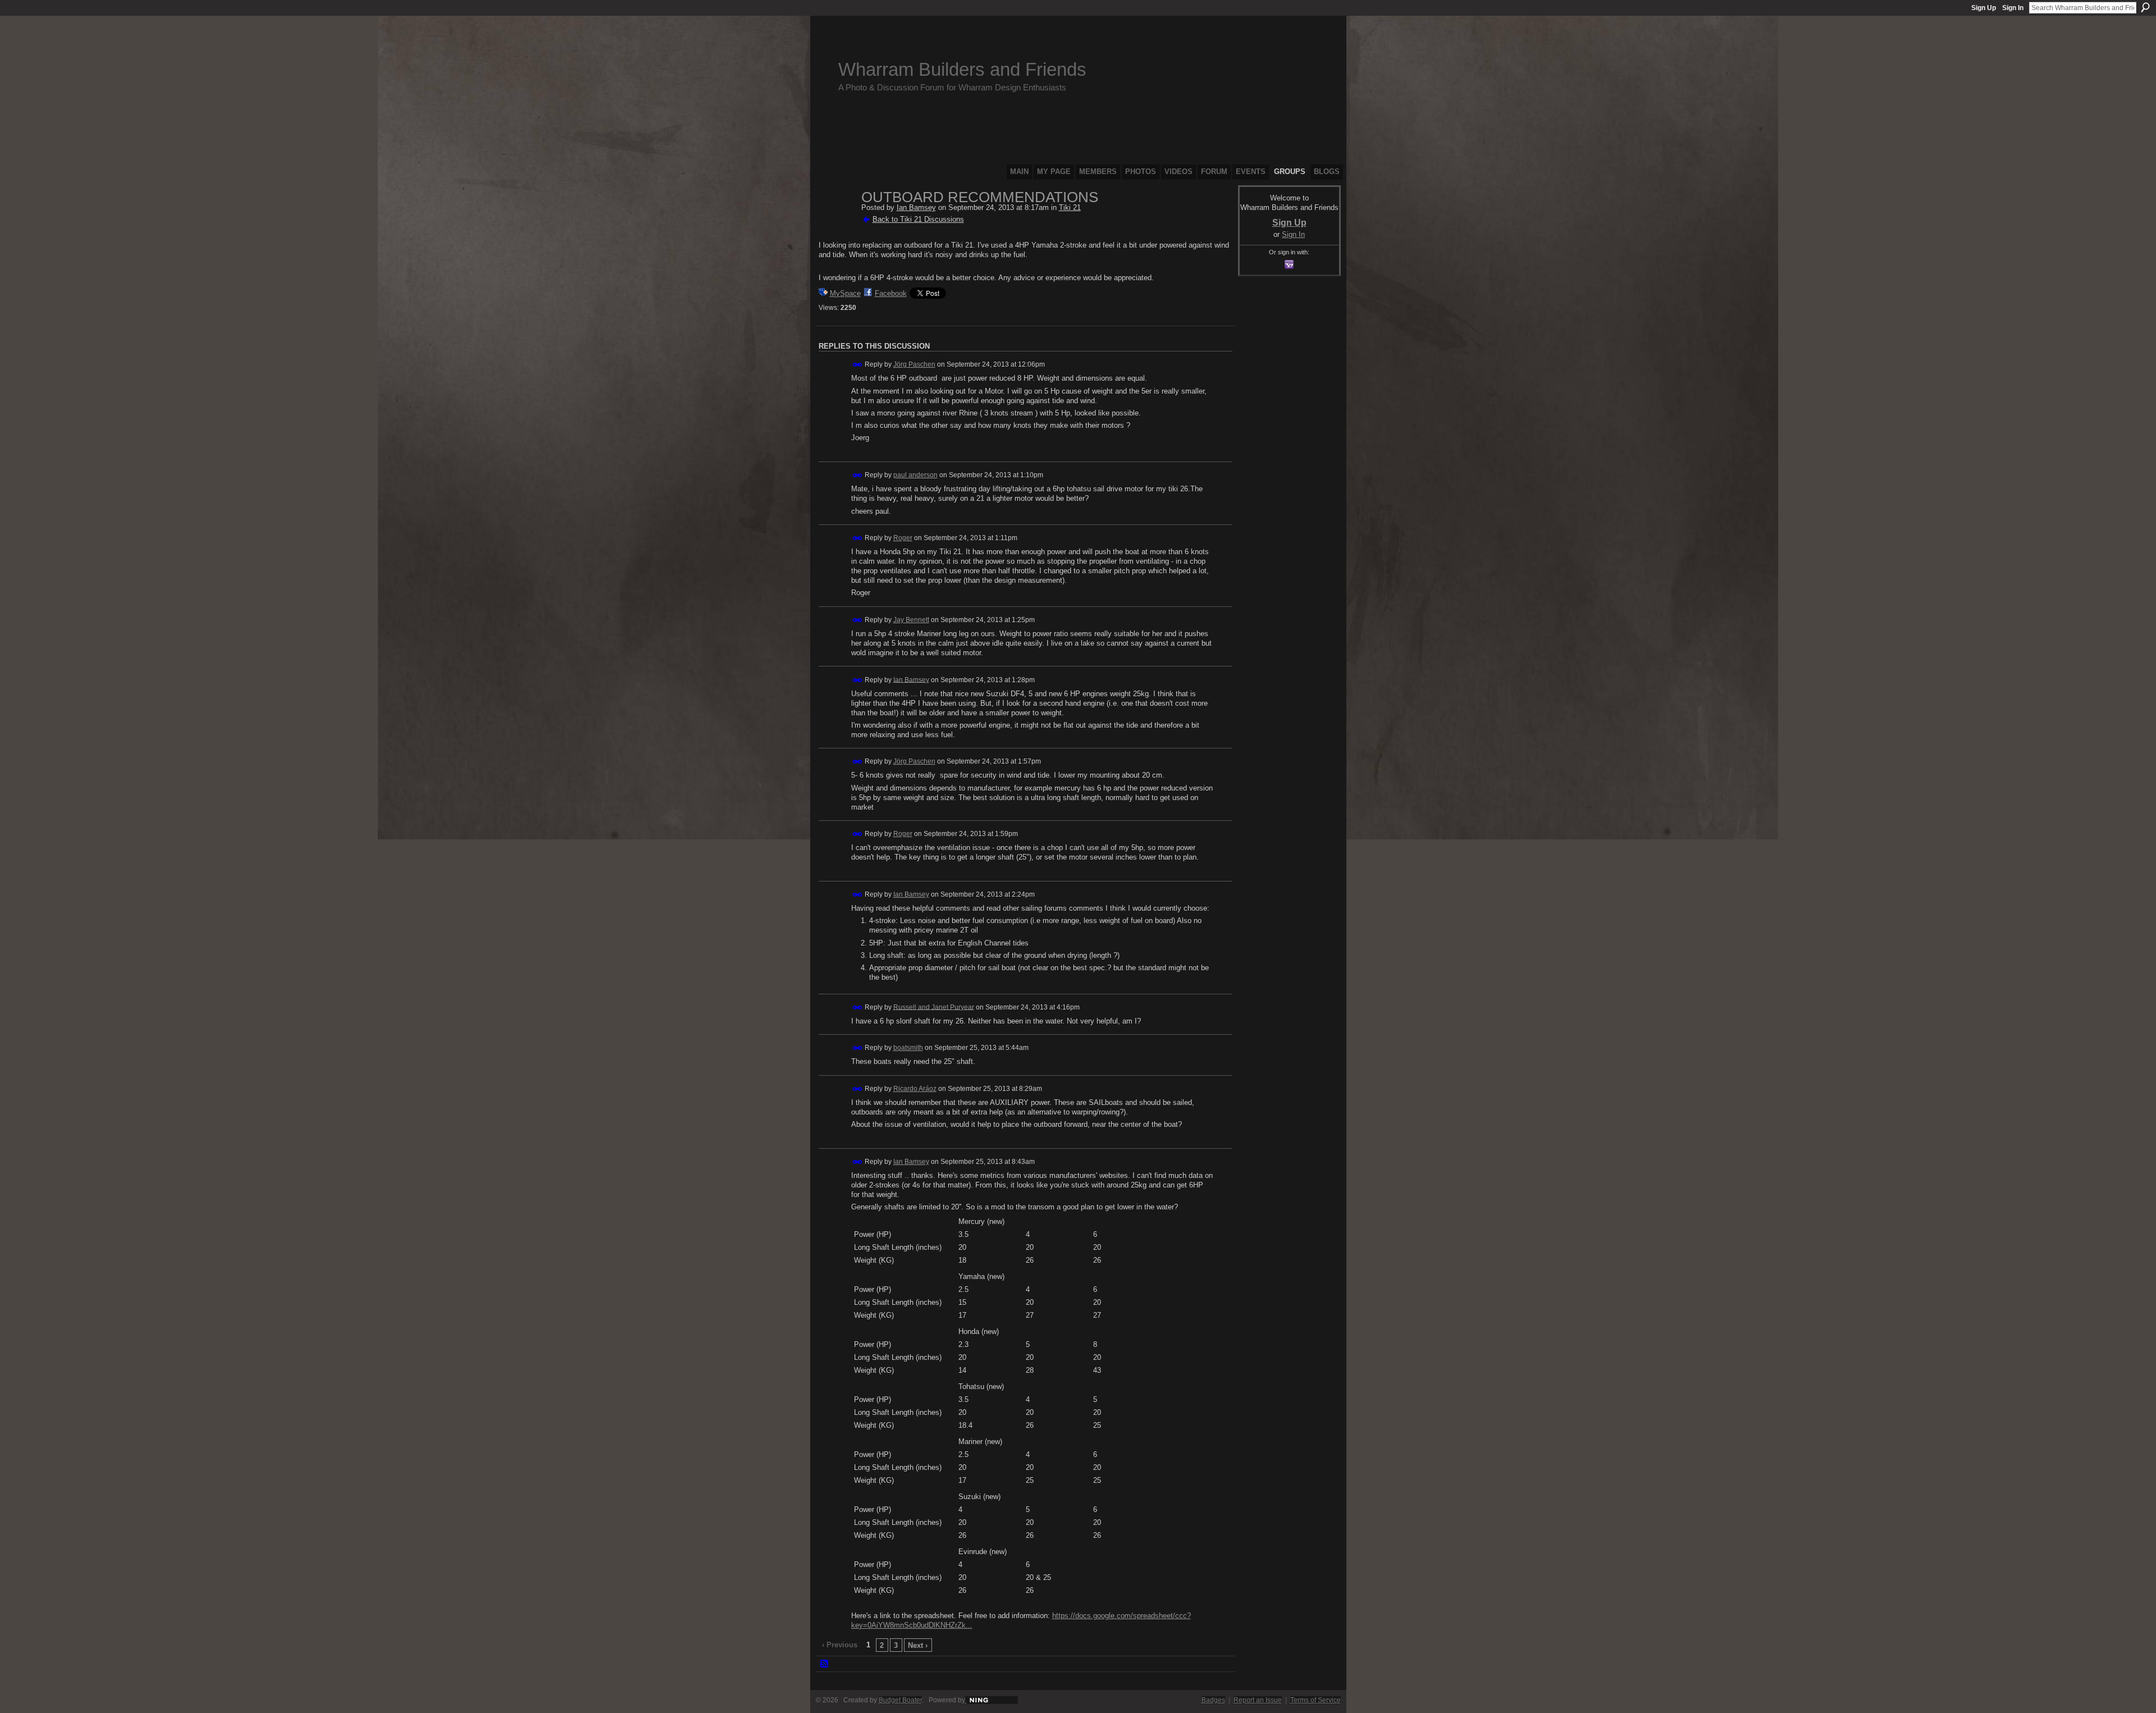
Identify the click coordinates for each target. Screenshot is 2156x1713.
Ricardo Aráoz (915, 1089)
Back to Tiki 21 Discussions (918, 219)
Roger (903, 538)
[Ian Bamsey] (837, 221)
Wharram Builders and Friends (962, 69)
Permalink (858, 365)
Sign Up (1984, 8)
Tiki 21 (1070, 207)
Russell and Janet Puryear (934, 1007)
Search (2145, 7)
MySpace (845, 293)
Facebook (891, 293)
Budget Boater (900, 1700)
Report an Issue (1258, 1700)
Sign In (2013, 8)
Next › (918, 1645)
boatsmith (908, 1048)
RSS (825, 1664)
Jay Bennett (911, 620)
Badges (1213, 1700)
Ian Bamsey (916, 207)
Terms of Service (1315, 1700)
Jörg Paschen (914, 364)
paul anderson (915, 475)
